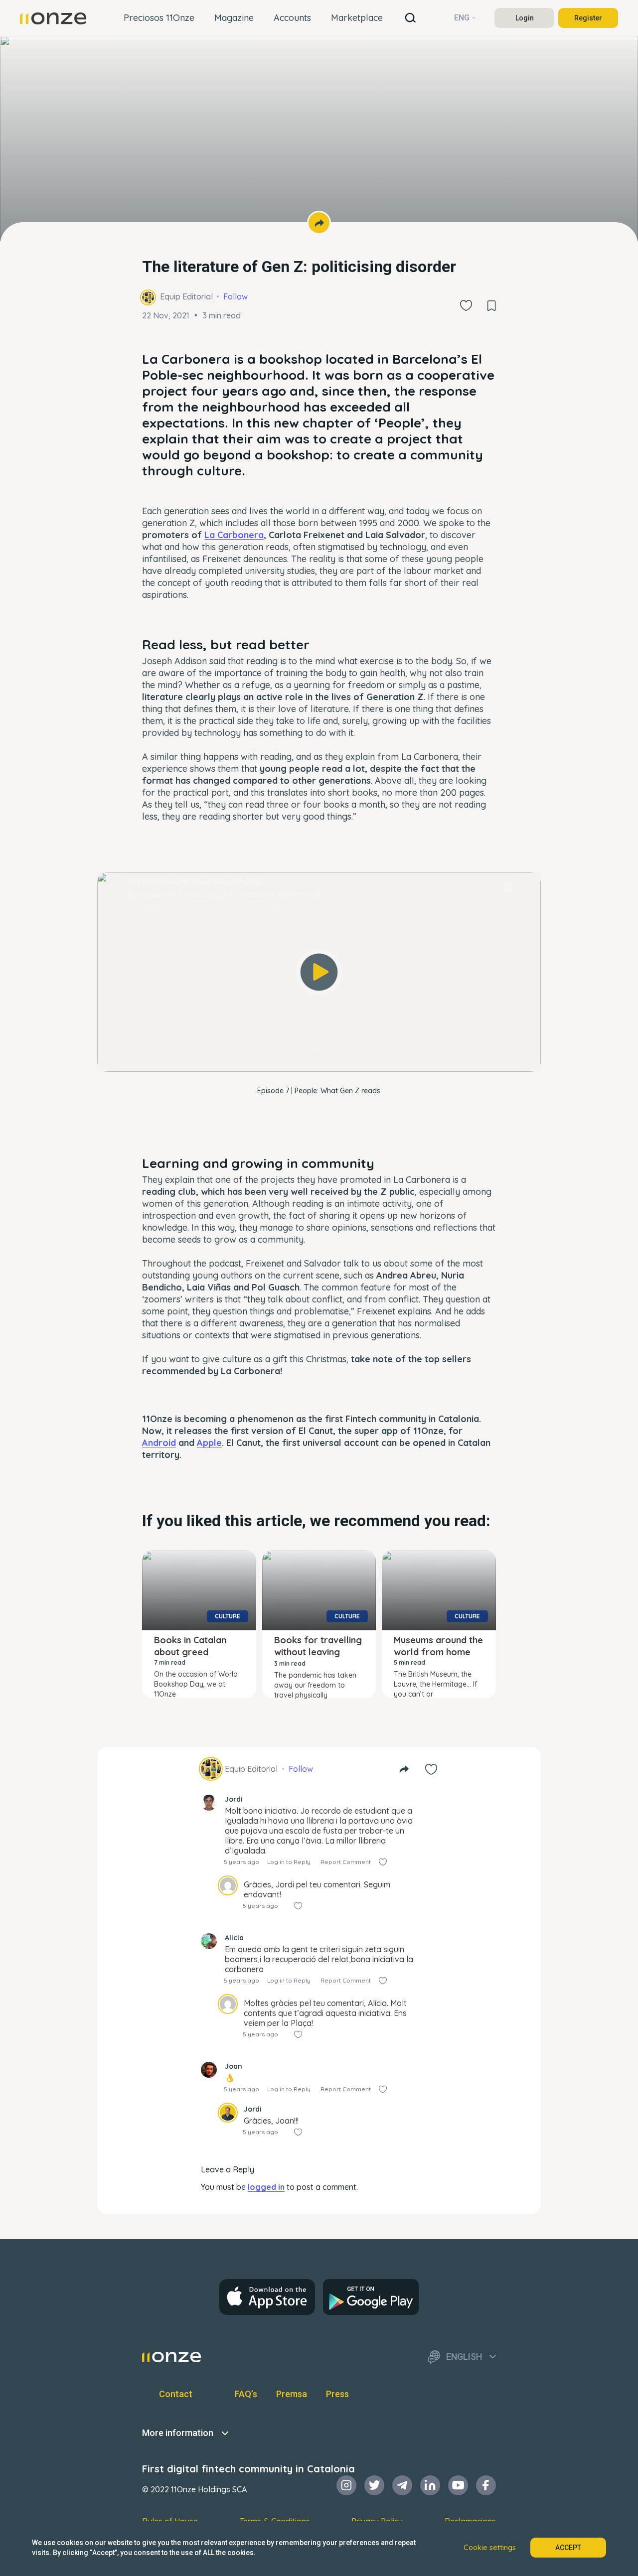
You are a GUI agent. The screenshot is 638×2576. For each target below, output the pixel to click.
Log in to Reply (289, 1862)
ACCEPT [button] (568, 2548)
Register (588, 18)
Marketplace (357, 18)
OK (319, 1050)
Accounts (292, 18)
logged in (266, 2187)
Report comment (346, 1862)
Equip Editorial (186, 296)
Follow (236, 296)
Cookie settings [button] (490, 2548)
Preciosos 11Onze (159, 18)
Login (525, 18)
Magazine (234, 18)
